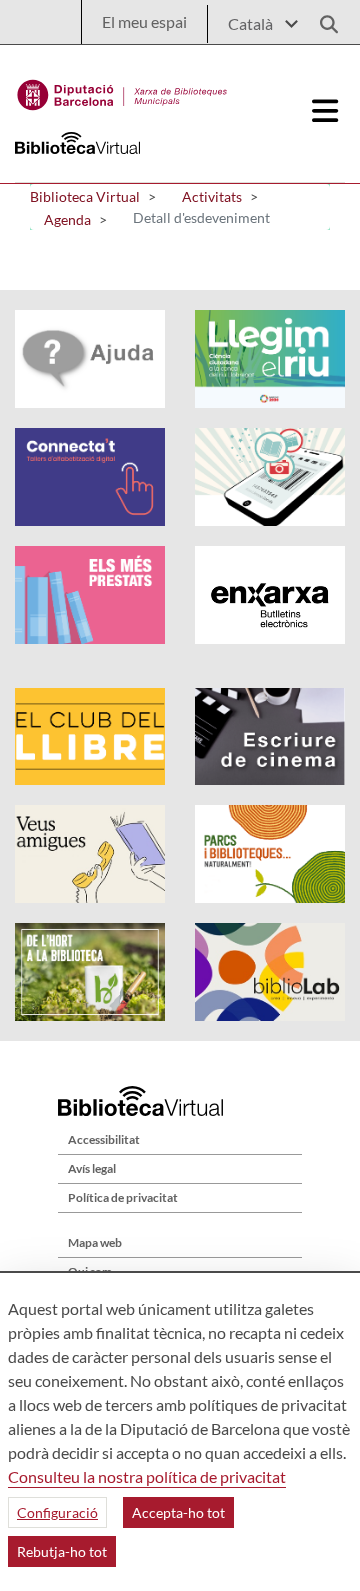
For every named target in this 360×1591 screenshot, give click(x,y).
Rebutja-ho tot (62, 1551)
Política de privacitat (123, 1197)
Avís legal (92, 1168)
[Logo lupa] (322, 18)
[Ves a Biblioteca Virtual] (122, 90)
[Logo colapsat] (326, 111)
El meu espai (144, 21)
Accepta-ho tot (178, 1512)
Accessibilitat (104, 1139)
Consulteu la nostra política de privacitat (147, 1476)
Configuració (57, 1512)
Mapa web (95, 1242)
